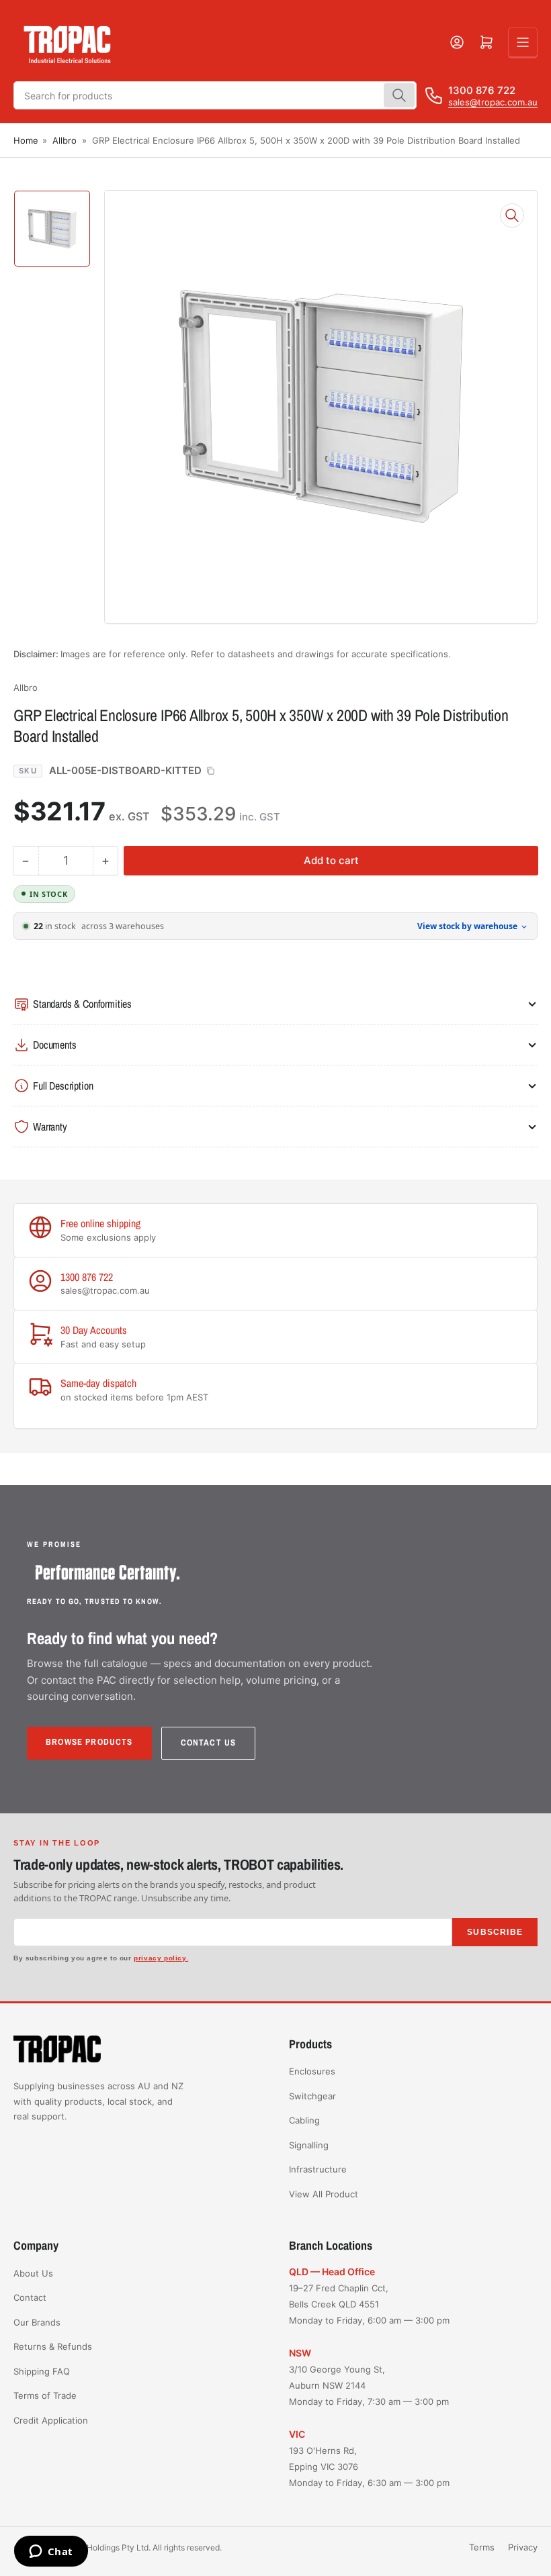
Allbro (65, 140)
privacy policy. (161, 1958)
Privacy (523, 2547)
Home (26, 140)
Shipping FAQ (42, 2371)
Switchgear (312, 2096)
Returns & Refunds (53, 2346)
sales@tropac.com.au (493, 102)
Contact (30, 2297)
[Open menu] (523, 42)
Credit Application (51, 2420)
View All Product (324, 2194)
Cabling (304, 2120)
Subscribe (495, 1932)
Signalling (309, 2145)
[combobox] (215, 95)
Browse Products (89, 1742)
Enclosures (312, 2071)
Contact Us (209, 1743)
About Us (33, 2273)
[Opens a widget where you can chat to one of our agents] (51, 2553)
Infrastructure (318, 2169)
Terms (482, 2547)
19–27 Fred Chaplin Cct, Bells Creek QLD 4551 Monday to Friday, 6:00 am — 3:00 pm (369, 2304)
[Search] (399, 95)
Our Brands (37, 2322)
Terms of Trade (45, 2395)
